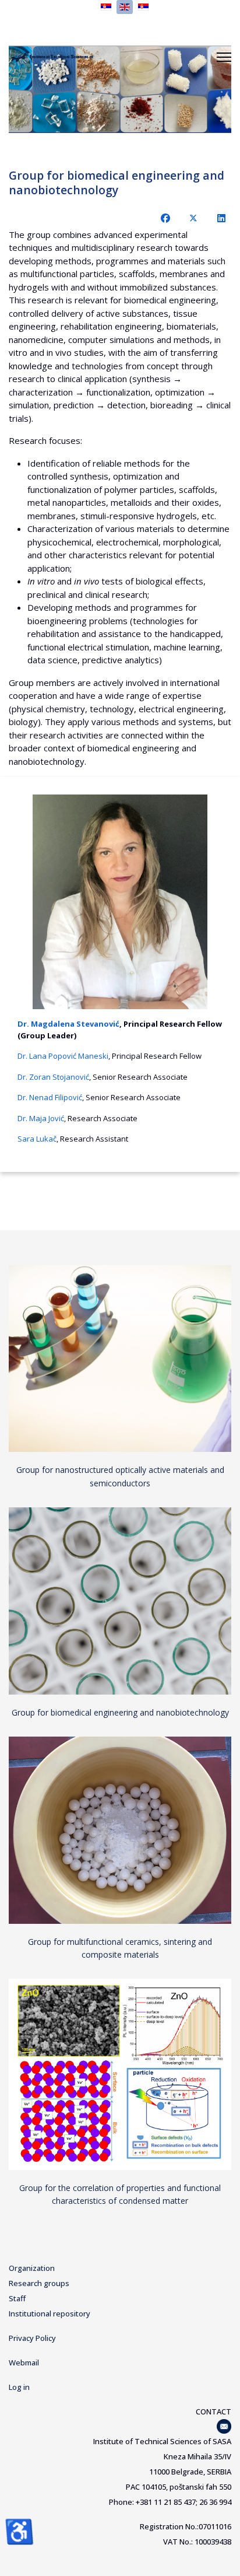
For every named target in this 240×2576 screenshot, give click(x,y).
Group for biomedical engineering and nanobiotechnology (120, 1712)
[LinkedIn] (221, 218)
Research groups (39, 2283)
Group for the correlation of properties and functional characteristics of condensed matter (120, 2194)
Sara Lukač (37, 1139)
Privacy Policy (32, 2338)
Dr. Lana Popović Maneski (63, 1056)
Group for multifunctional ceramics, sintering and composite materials (120, 1948)
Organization (32, 2268)
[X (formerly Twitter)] (193, 218)
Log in (19, 2387)
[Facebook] (165, 218)
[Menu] (224, 57)
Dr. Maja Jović (41, 1118)
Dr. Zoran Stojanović (53, 1077)
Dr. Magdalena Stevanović (68, 1024)
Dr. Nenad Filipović (50, 1097)
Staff (17, 2298)
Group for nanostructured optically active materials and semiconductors (120, 1476)
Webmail (24, 2362)
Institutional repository (50, 2313)
